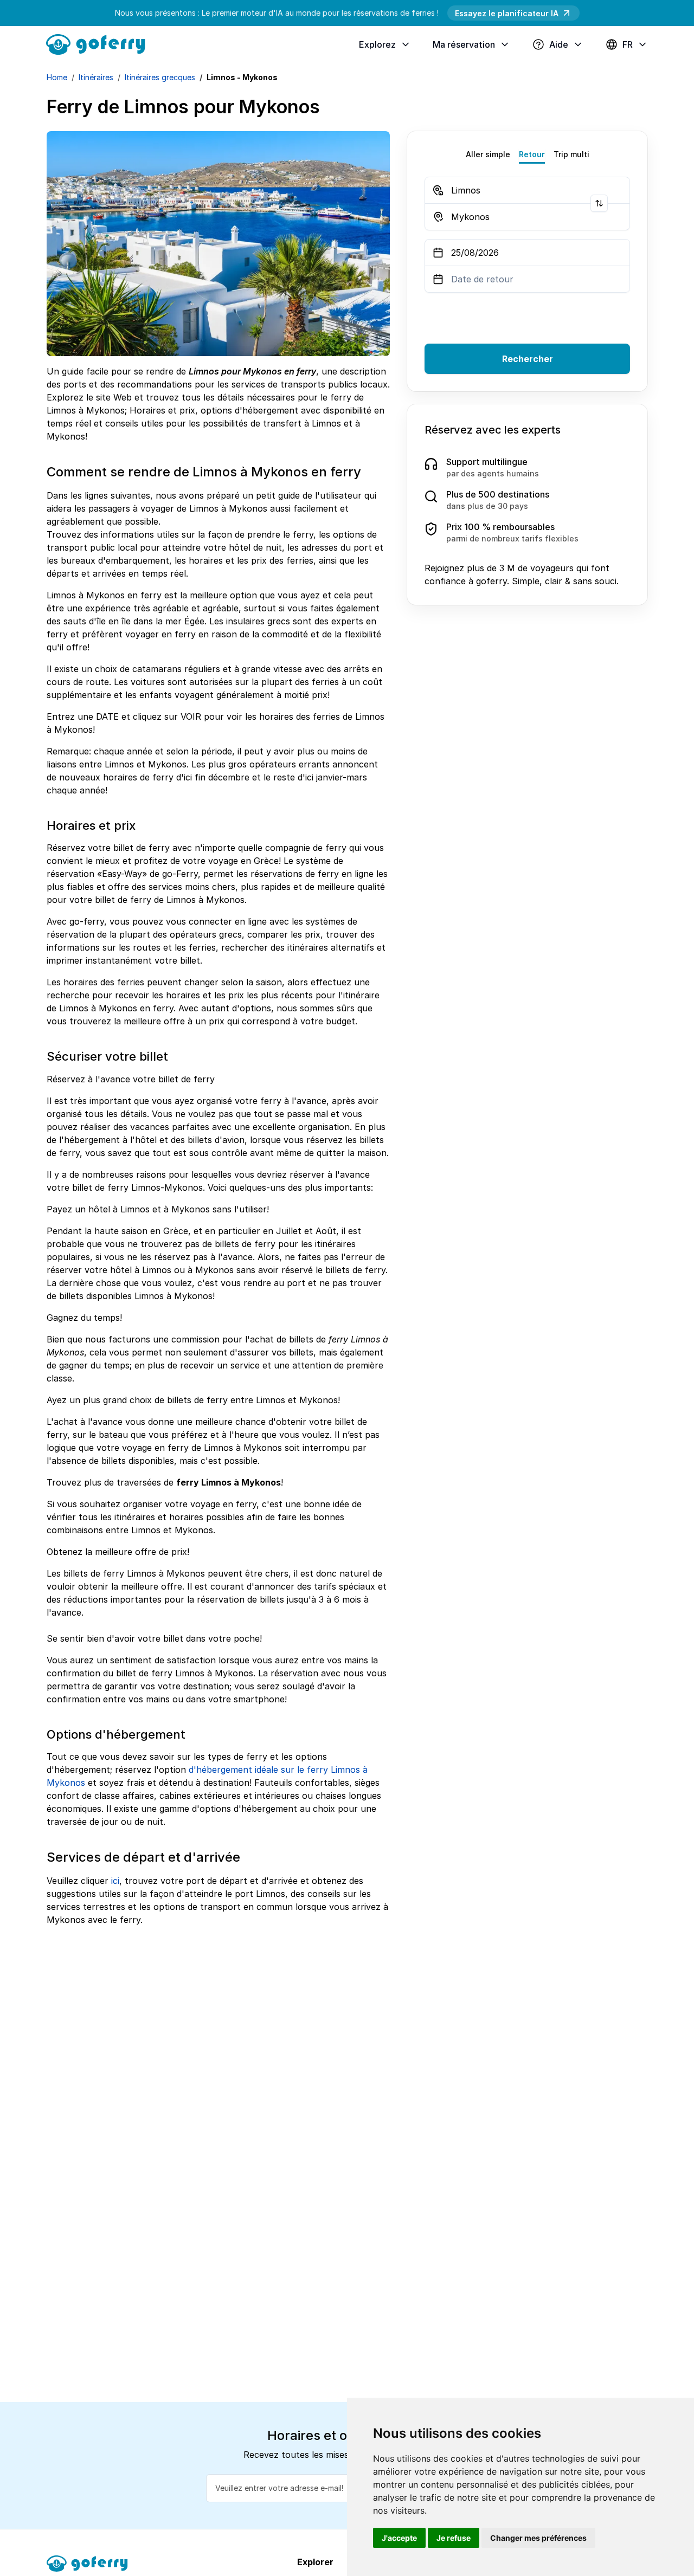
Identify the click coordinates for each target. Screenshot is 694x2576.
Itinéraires (96, 77)
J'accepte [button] (399, 2538)
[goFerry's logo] (100, 43)
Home (57, 77)
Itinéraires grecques (160, 77)
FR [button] (628, 44)
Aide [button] (559, 44)
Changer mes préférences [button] (538, 2538)
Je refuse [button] (454, 2538)
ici (115, 1881)
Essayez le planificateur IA (507, 13)
